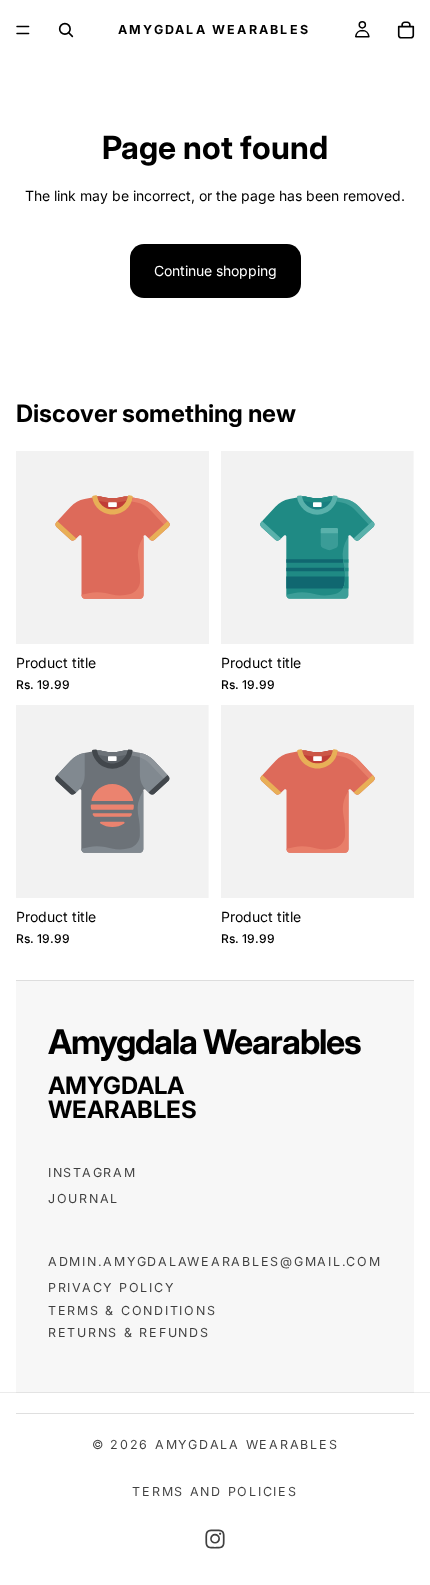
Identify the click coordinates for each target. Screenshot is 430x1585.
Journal (83, 1198)
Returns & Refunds (129, 1332)
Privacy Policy (111, 1287)
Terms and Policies (214, 1491)
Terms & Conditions (132, 1310)
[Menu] (23, 30)
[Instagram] (215, 1539)
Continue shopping (215, 270)
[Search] (66, 30)
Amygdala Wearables (246, 1444)
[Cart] (406, 30)
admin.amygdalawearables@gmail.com (215, 1261)
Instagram (92, 1172)
